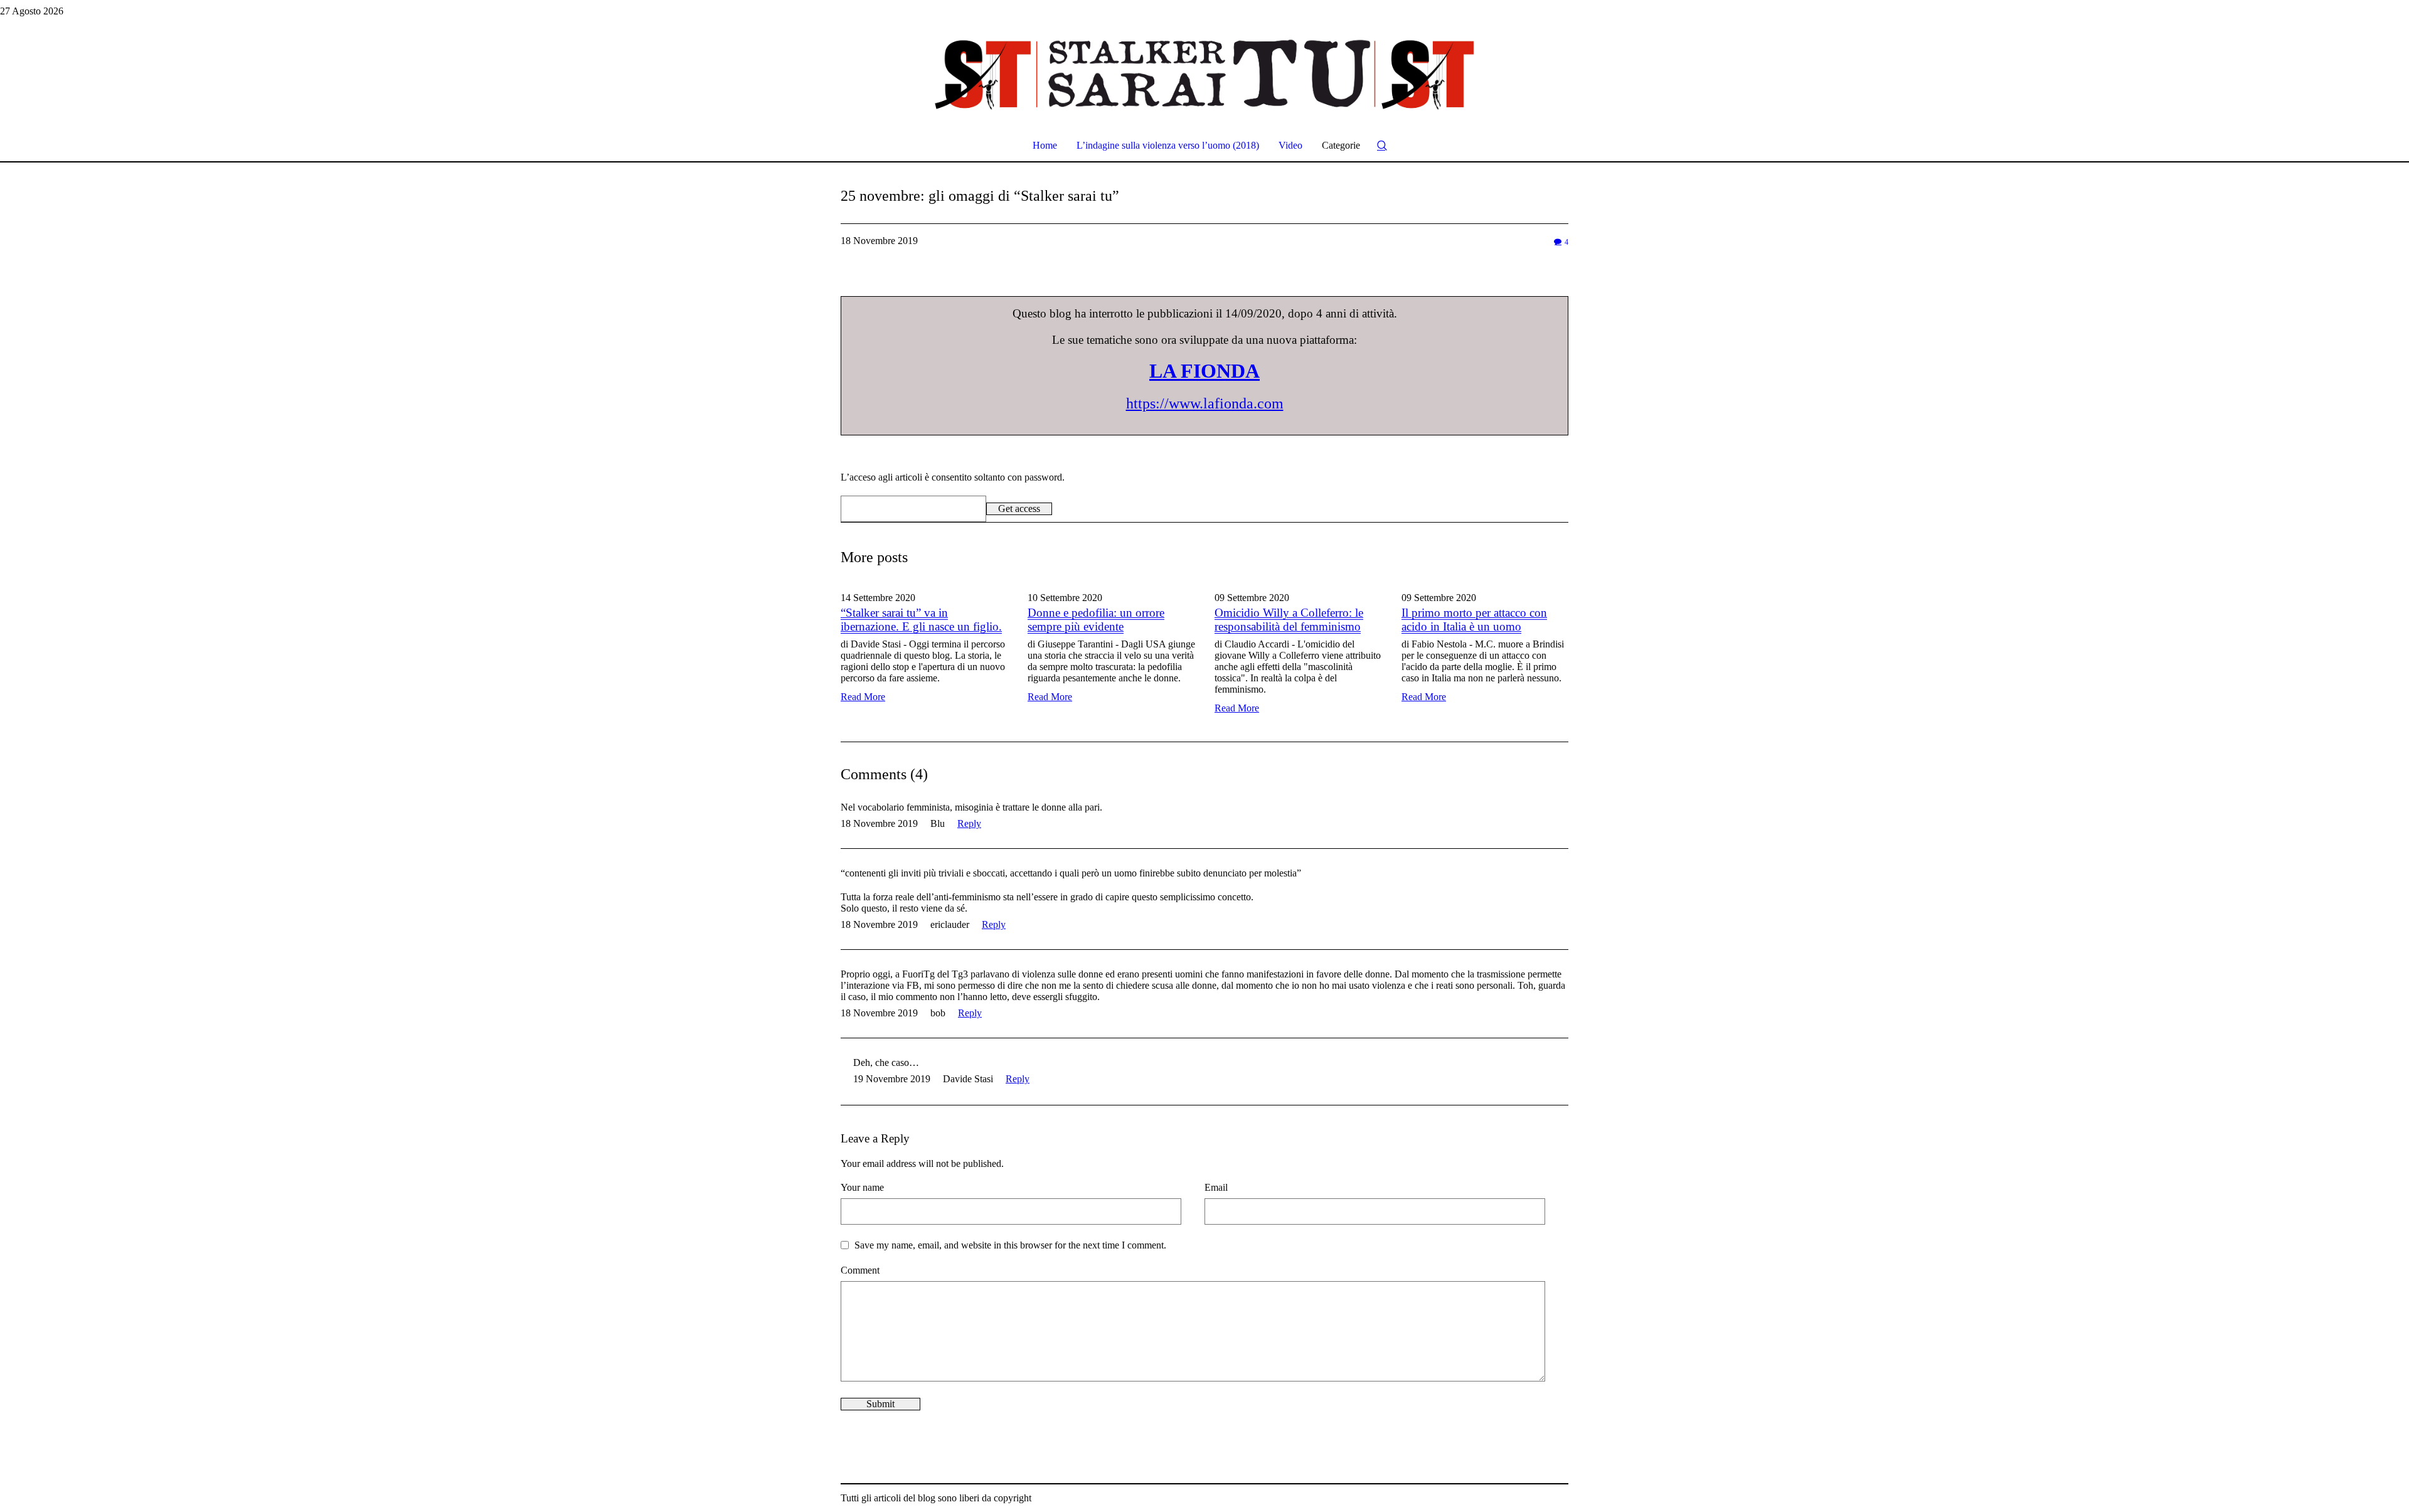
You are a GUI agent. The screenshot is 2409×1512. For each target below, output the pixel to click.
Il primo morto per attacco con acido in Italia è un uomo (1474, 620)
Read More (863, 697)
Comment (860, 1270)
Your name (862, 1187)
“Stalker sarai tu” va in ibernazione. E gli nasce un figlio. (921, 620)
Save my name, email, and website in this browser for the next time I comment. (1010, 1245)
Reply (969, 823)
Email (1216, 1187)
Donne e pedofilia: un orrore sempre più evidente (1096, 620)
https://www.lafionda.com (1205, 403)
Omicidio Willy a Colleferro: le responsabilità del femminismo (1289, 620)
